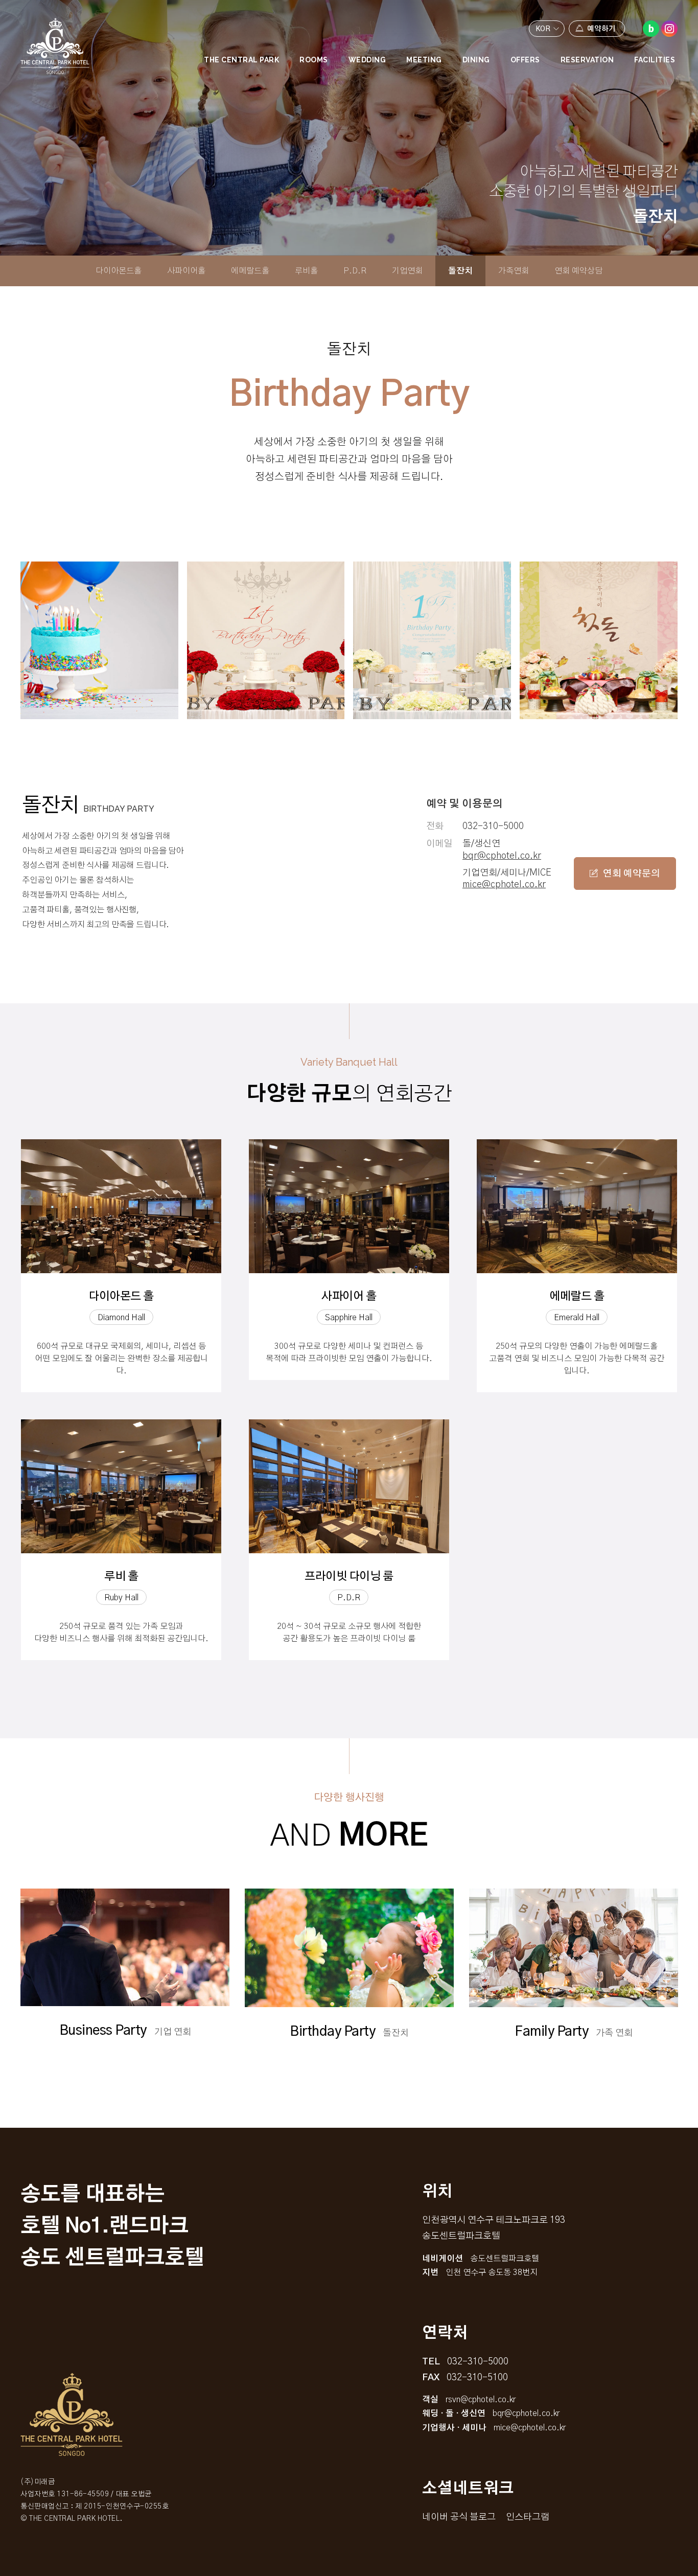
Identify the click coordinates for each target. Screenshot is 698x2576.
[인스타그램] (669, 29)
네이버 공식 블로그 (459, 2517)
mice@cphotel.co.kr (504, 885)
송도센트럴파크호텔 (55, 46)
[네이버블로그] (651, 29)
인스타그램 (528, 2517)
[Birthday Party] (99, 640)
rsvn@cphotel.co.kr (481, 2400)
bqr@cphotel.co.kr (502, 856)
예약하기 (601, 29)
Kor (543, 29)
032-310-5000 (493, 826)
